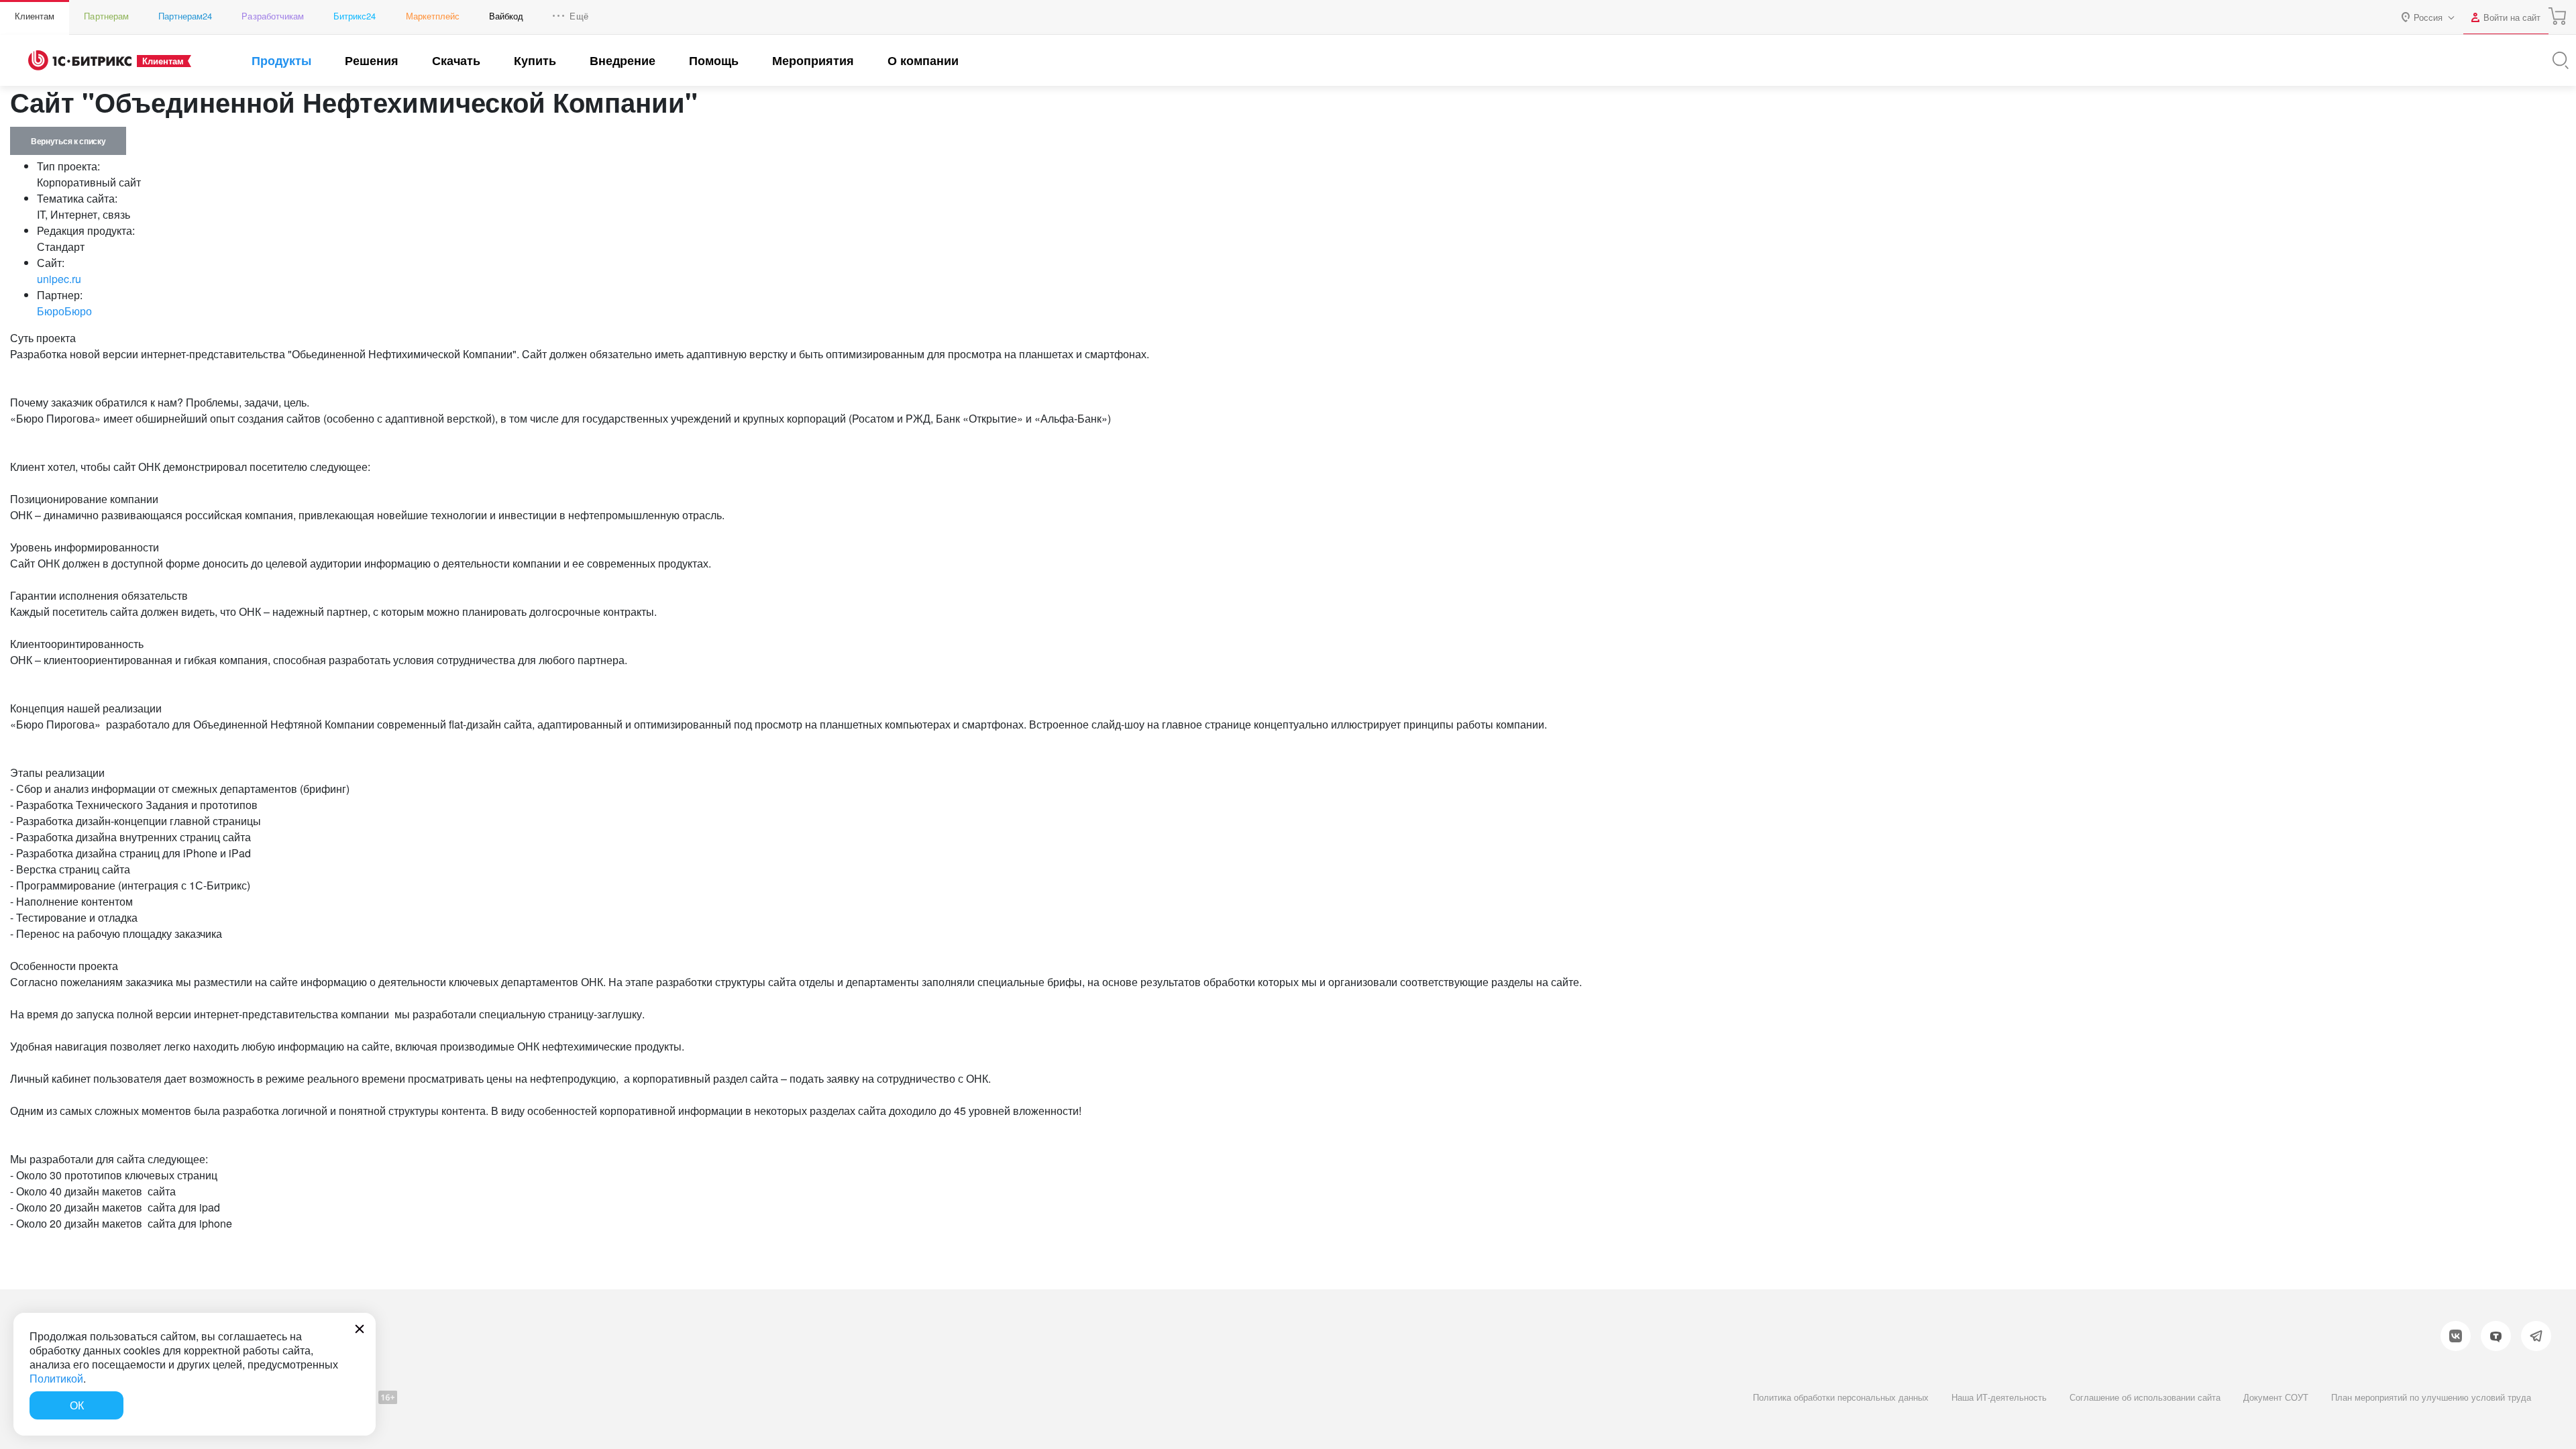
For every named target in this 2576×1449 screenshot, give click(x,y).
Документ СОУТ (2276, 1397)
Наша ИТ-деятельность (1999, 1397)
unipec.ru (59, 279)
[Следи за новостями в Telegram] (2536, 1336)
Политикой (56, 1378)
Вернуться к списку (68, 141)
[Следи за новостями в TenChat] (2496, 1336)
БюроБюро (64, 311)
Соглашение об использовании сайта (2145, 1397)
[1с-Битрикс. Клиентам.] (80, 60)
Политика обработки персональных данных (1841, 1397)
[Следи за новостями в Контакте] (2456, 1336)
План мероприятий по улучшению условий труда (2431, 1397)
